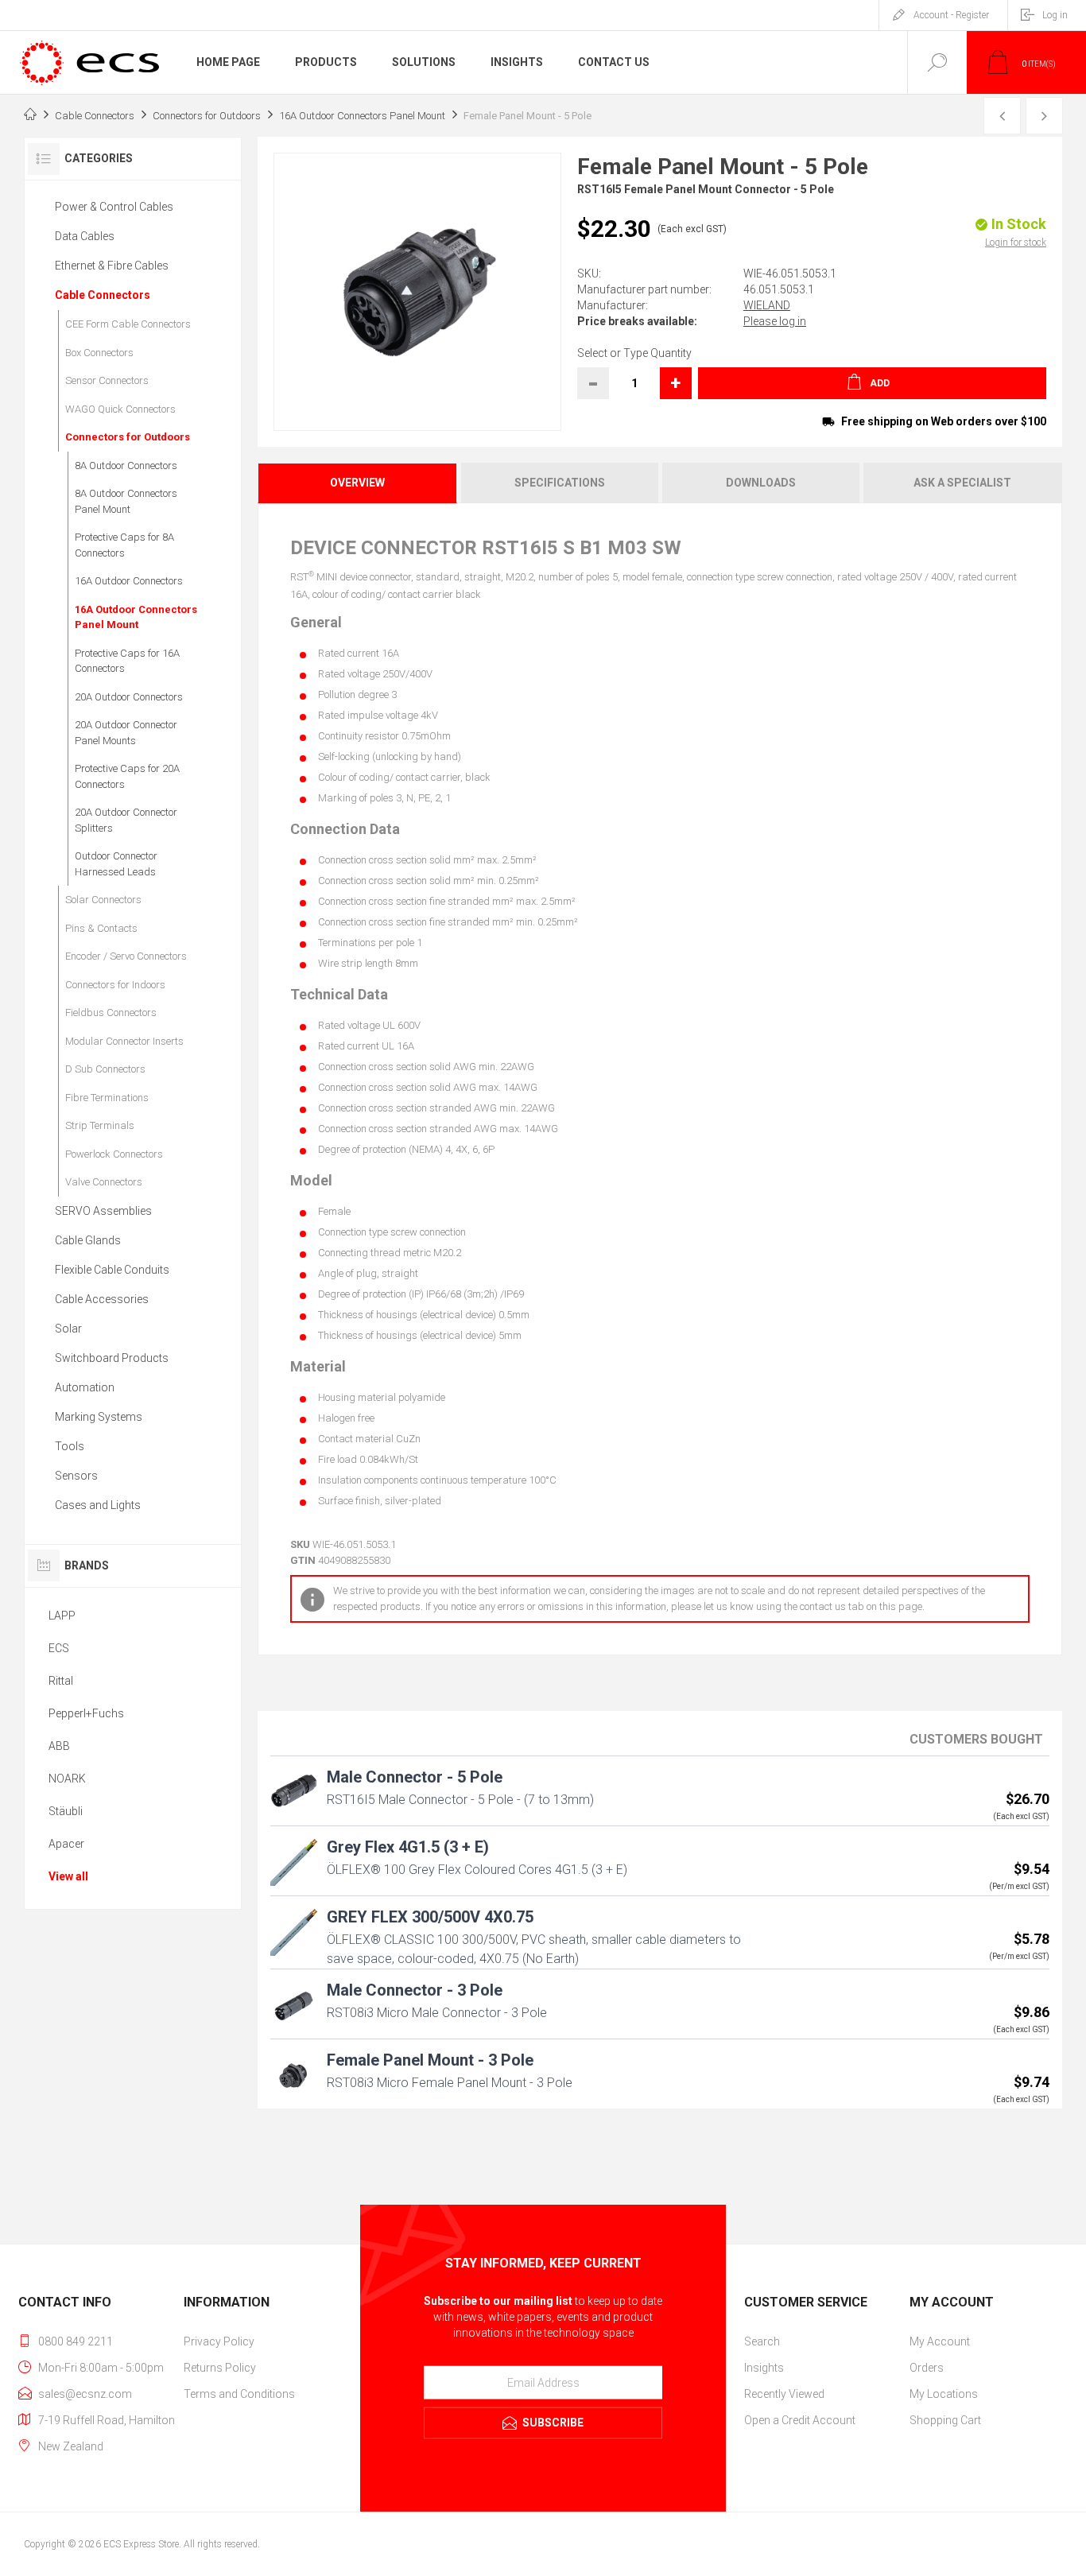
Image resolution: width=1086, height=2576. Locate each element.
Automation (85, 1387)
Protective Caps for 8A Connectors (124, 545)
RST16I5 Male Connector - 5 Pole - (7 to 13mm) (460, 1800)
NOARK (67, 1779)
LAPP (62, 1616)
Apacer (66, 1844)
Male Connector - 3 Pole (415, 1990)
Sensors (76, 1476)
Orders (927, 2368)
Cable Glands (88, 1240)
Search (762, 2341)
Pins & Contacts (101, 928)
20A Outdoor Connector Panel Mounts (126, 733)
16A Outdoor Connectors (129, 581)
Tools (70, 1446)
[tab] (358, 483)
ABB (59, 1746)
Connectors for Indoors (115, 985)
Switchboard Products (112, 1358)
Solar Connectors (103, 900)
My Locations (944, 2394)
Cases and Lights (98, 1505)
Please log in (775, 321)
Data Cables (85, 236)
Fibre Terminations (107, 1098)
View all (68, 1876)
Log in (1055, 15)
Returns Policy (220, 2368)
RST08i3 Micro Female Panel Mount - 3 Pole (450, 2083)
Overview (357, 483)
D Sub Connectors (105, 1069)
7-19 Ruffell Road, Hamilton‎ (107, 2420)
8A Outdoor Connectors (126, 466)
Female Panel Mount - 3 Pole (430, 2060)
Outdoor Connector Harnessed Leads (116, 864)
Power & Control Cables (114, 207)
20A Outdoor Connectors (129, 697)
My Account (940, 2341)
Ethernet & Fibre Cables (112, 266)
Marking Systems (99, 1417)
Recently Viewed (784, 2394)
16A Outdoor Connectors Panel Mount (136, 617)
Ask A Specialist (962, 483)
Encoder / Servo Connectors (126, 956)
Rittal (61, 1681)
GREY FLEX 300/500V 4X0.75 (430, 1917)
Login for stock (1016, 242)
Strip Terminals (100, 1125)
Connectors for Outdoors (128, 437)
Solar (68, 1329)
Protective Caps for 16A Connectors (127, 661)
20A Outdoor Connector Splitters (126, 820)
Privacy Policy (219, 2341)
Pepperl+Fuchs (86, 1713)
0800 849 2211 (76, 2341)
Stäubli (66, 1811)
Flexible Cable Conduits (112, 1270)
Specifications (560, 483)
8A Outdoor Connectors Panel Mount (126, 501)
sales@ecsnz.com (85, 2394)
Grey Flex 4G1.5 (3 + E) (408, 1847)
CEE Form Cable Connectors (128, 324)
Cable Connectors (103, 295)
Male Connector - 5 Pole (415, 1777)
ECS (59, 1648)
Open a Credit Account (800, 2420)
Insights (764, 2368)
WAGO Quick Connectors (120, 409)
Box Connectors (99, 353)
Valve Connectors (104, 1182)
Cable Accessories (102, 1299)
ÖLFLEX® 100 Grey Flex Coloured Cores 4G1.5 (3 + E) (477, 1870)
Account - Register (951, 15)
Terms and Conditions (239, 2394)
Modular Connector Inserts (124, 1041)
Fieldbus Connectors (111, 1013)
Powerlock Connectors (114, 1154)
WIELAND (767, 305)
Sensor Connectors (107, 380)
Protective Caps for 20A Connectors (127, 776)
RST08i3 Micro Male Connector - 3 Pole (437, 2013)
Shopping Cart (945, 2420)
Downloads (761, 483)
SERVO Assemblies (103, 1211)
